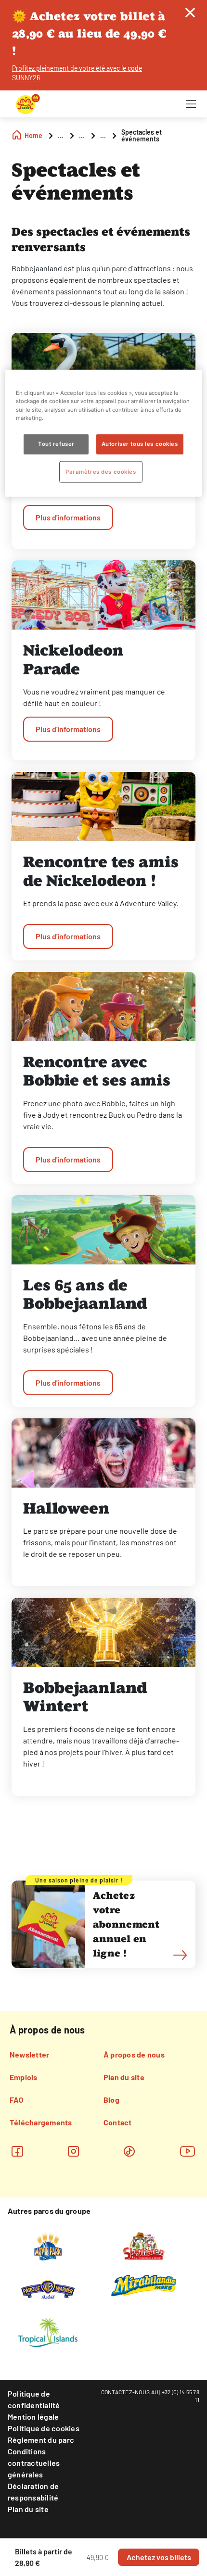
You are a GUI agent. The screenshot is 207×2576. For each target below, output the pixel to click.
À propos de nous (134, 2054)
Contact (118, 2122)
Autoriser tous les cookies (140, 443)
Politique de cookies (44, 2428)
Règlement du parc (41, 2440)
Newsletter (29, 2054)
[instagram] (73, 2151)
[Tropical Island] (48, 2332)
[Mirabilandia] (144, 2285)
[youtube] (188, 2151)
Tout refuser (56, 443)
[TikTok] (129, 2151)
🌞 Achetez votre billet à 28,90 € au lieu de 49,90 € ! (89, 33)
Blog (111, 2100)
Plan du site (124, 2077)
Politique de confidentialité (34, 2399)
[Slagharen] (144, 2245)
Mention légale (33, 2417)
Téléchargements (41, 2122)
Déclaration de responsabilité (33, 2492)
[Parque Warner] (48, 2288)
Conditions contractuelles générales (34, 2463)
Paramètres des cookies (101, 471)
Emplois (24, 2077)
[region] (104, 433)
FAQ (17, 2100)
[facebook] (17, 2151)
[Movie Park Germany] (48, 2245)
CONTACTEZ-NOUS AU (130, 2392)
